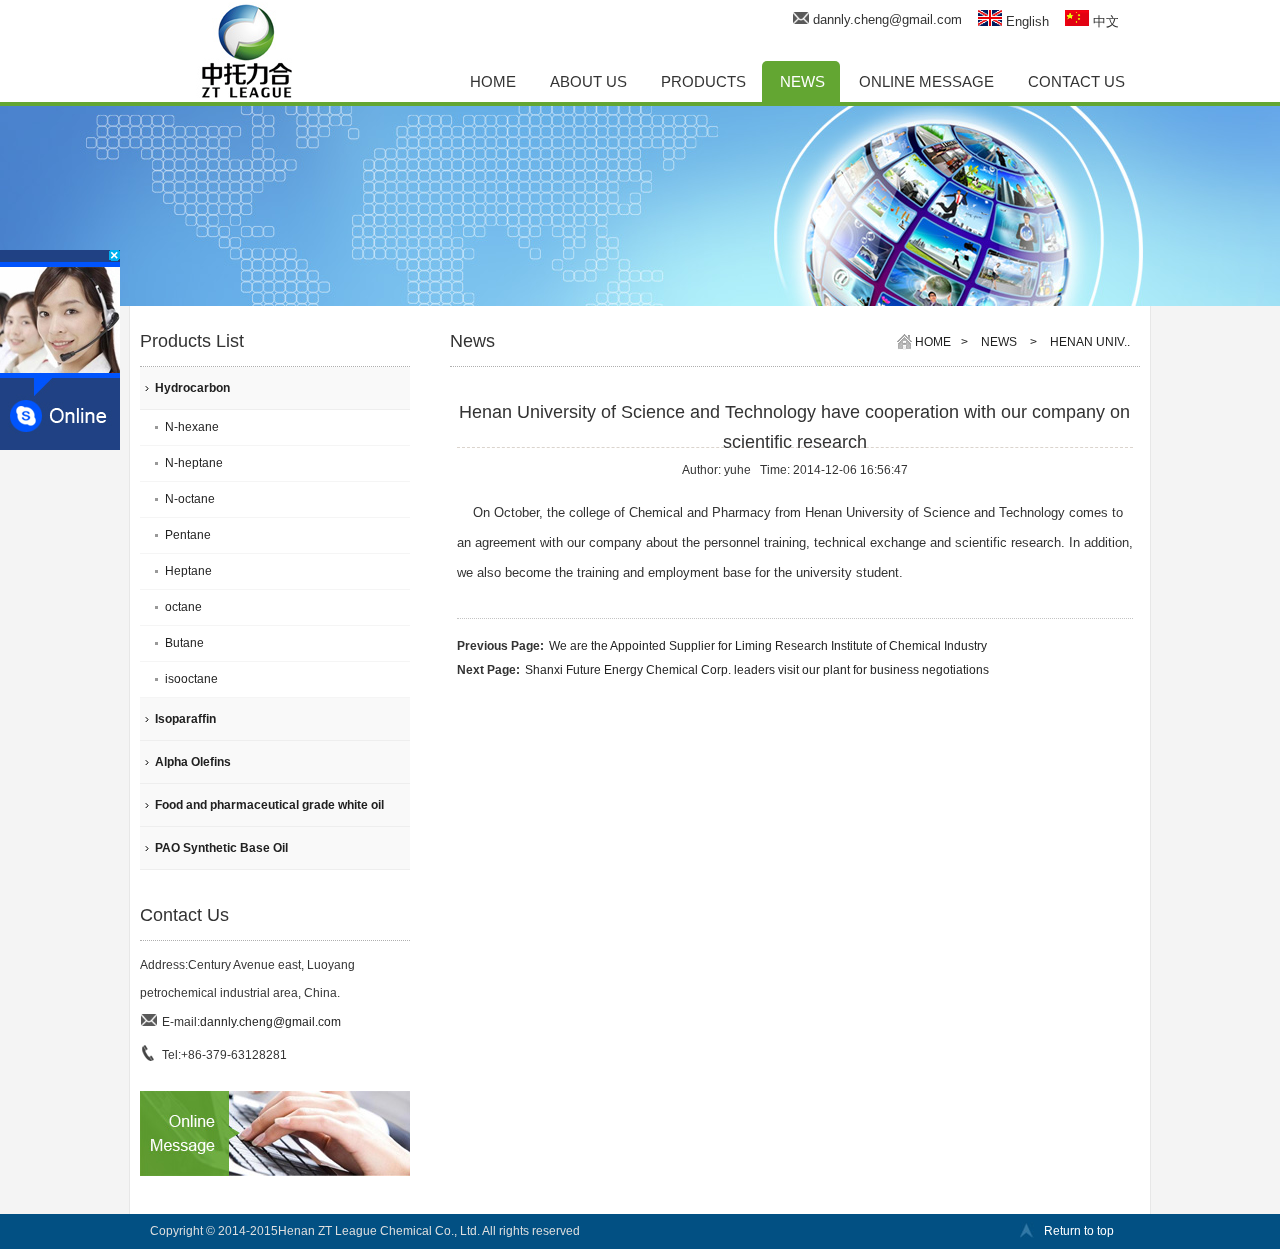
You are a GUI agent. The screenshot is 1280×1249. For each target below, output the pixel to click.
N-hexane (192, 427)
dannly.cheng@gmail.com (887, 19)
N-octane (190, 499)
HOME (493, 81)
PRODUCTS (703, 81)
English (1025, 21)
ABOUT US (588, 81)
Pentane (188, 535)
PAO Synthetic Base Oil (221, 848)
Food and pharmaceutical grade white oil (269, 805)
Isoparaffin (185, 719)
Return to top (1079, 1231)
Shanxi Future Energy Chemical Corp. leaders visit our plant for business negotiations (757, 670)
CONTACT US (1076, 81)
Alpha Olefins (193, 762)
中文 (1104, 21)
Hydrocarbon (192, 388)
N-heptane (194, 463)
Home (933, 342)
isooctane (191, 679)
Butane (184, 643)
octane (183, 607)
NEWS (802, 81)
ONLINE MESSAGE (926, 81)
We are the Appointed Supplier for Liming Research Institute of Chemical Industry (768, 646)
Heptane (188, 571)
